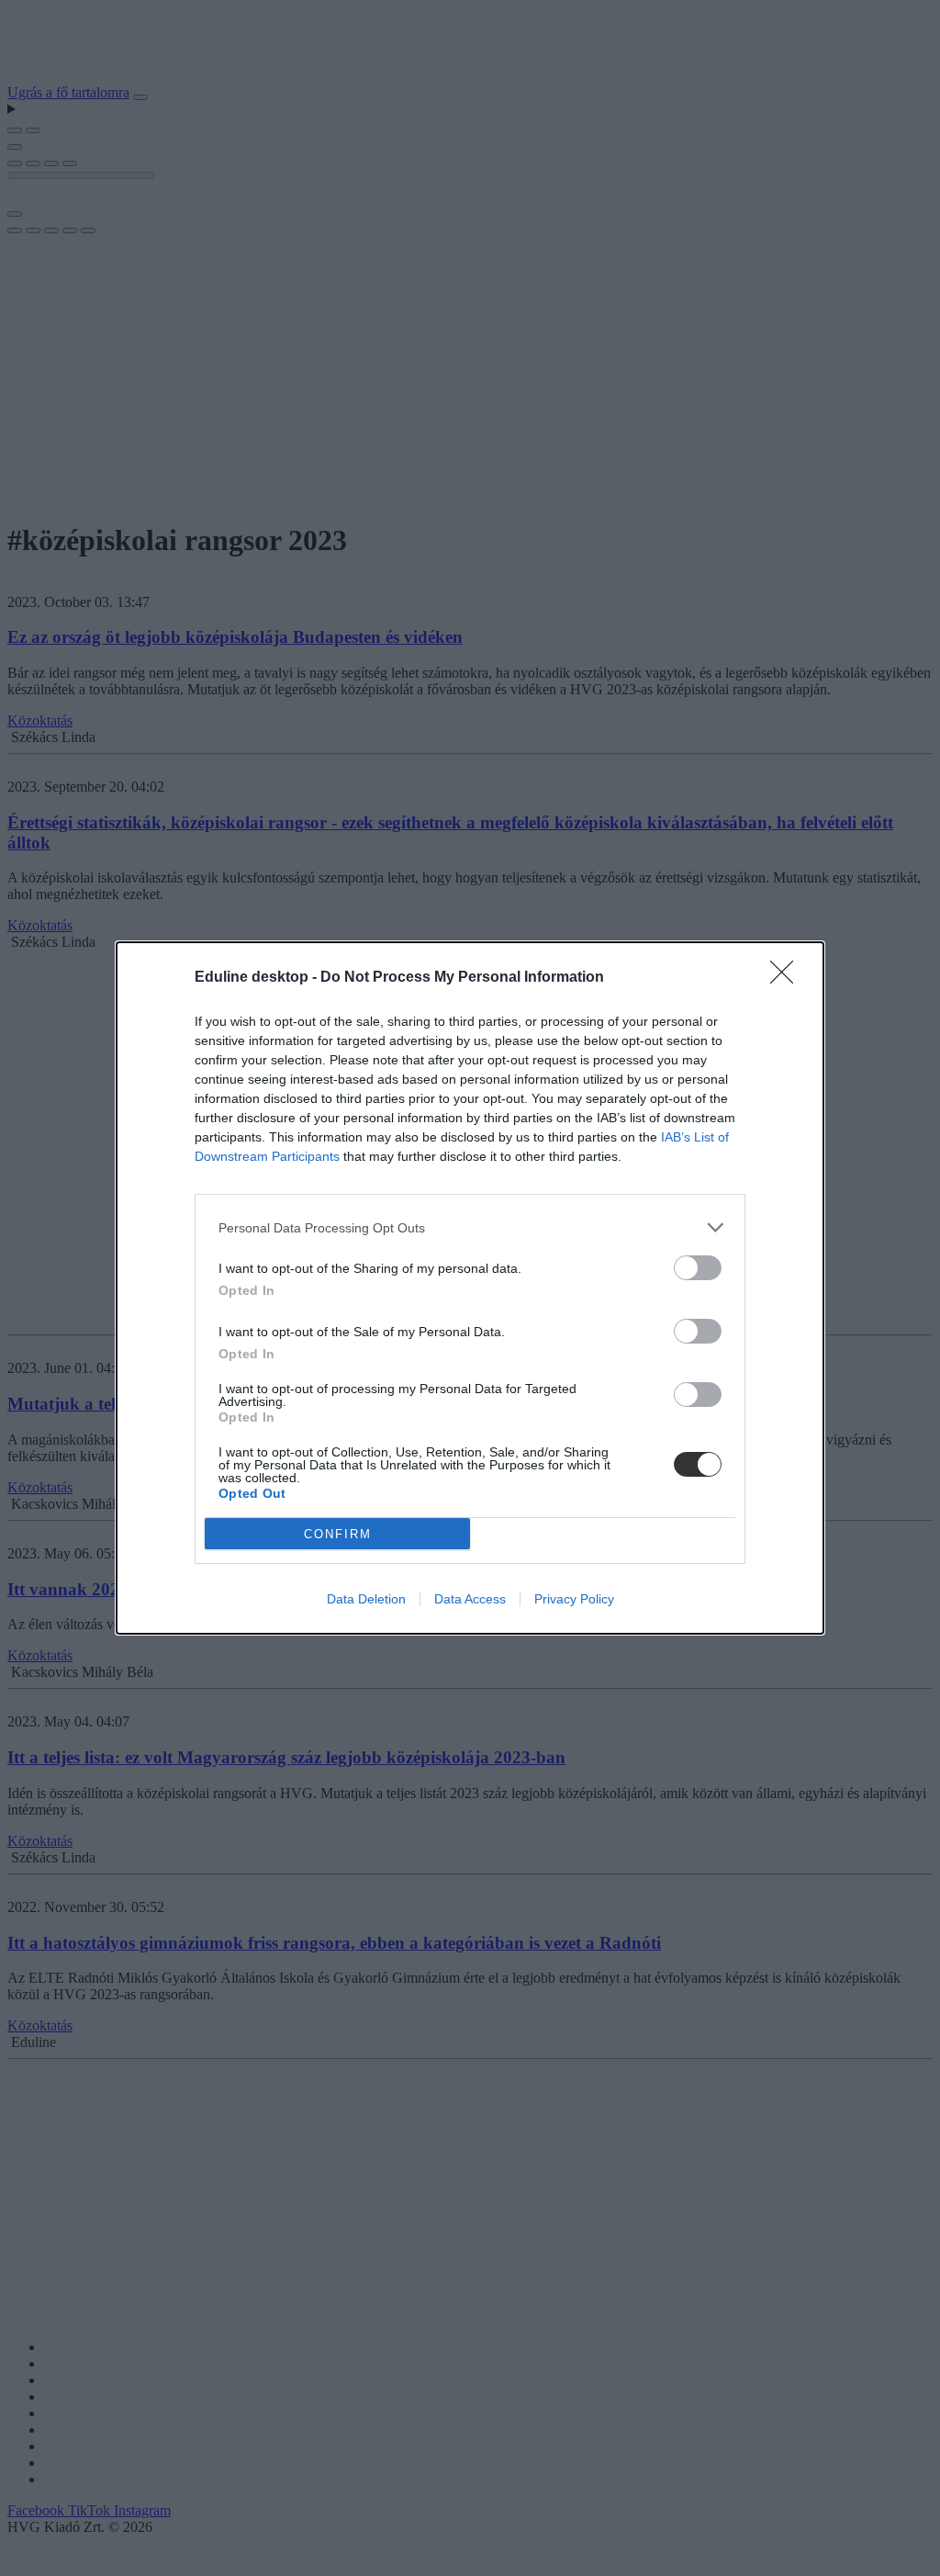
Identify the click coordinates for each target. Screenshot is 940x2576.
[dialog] (470, 1288)
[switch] (698, 1268)
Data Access (470, 1599)
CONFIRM (338, 1534)
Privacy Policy (574, 1599)
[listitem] (470, 1227)
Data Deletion (366, 1599)
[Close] (788, 978)
